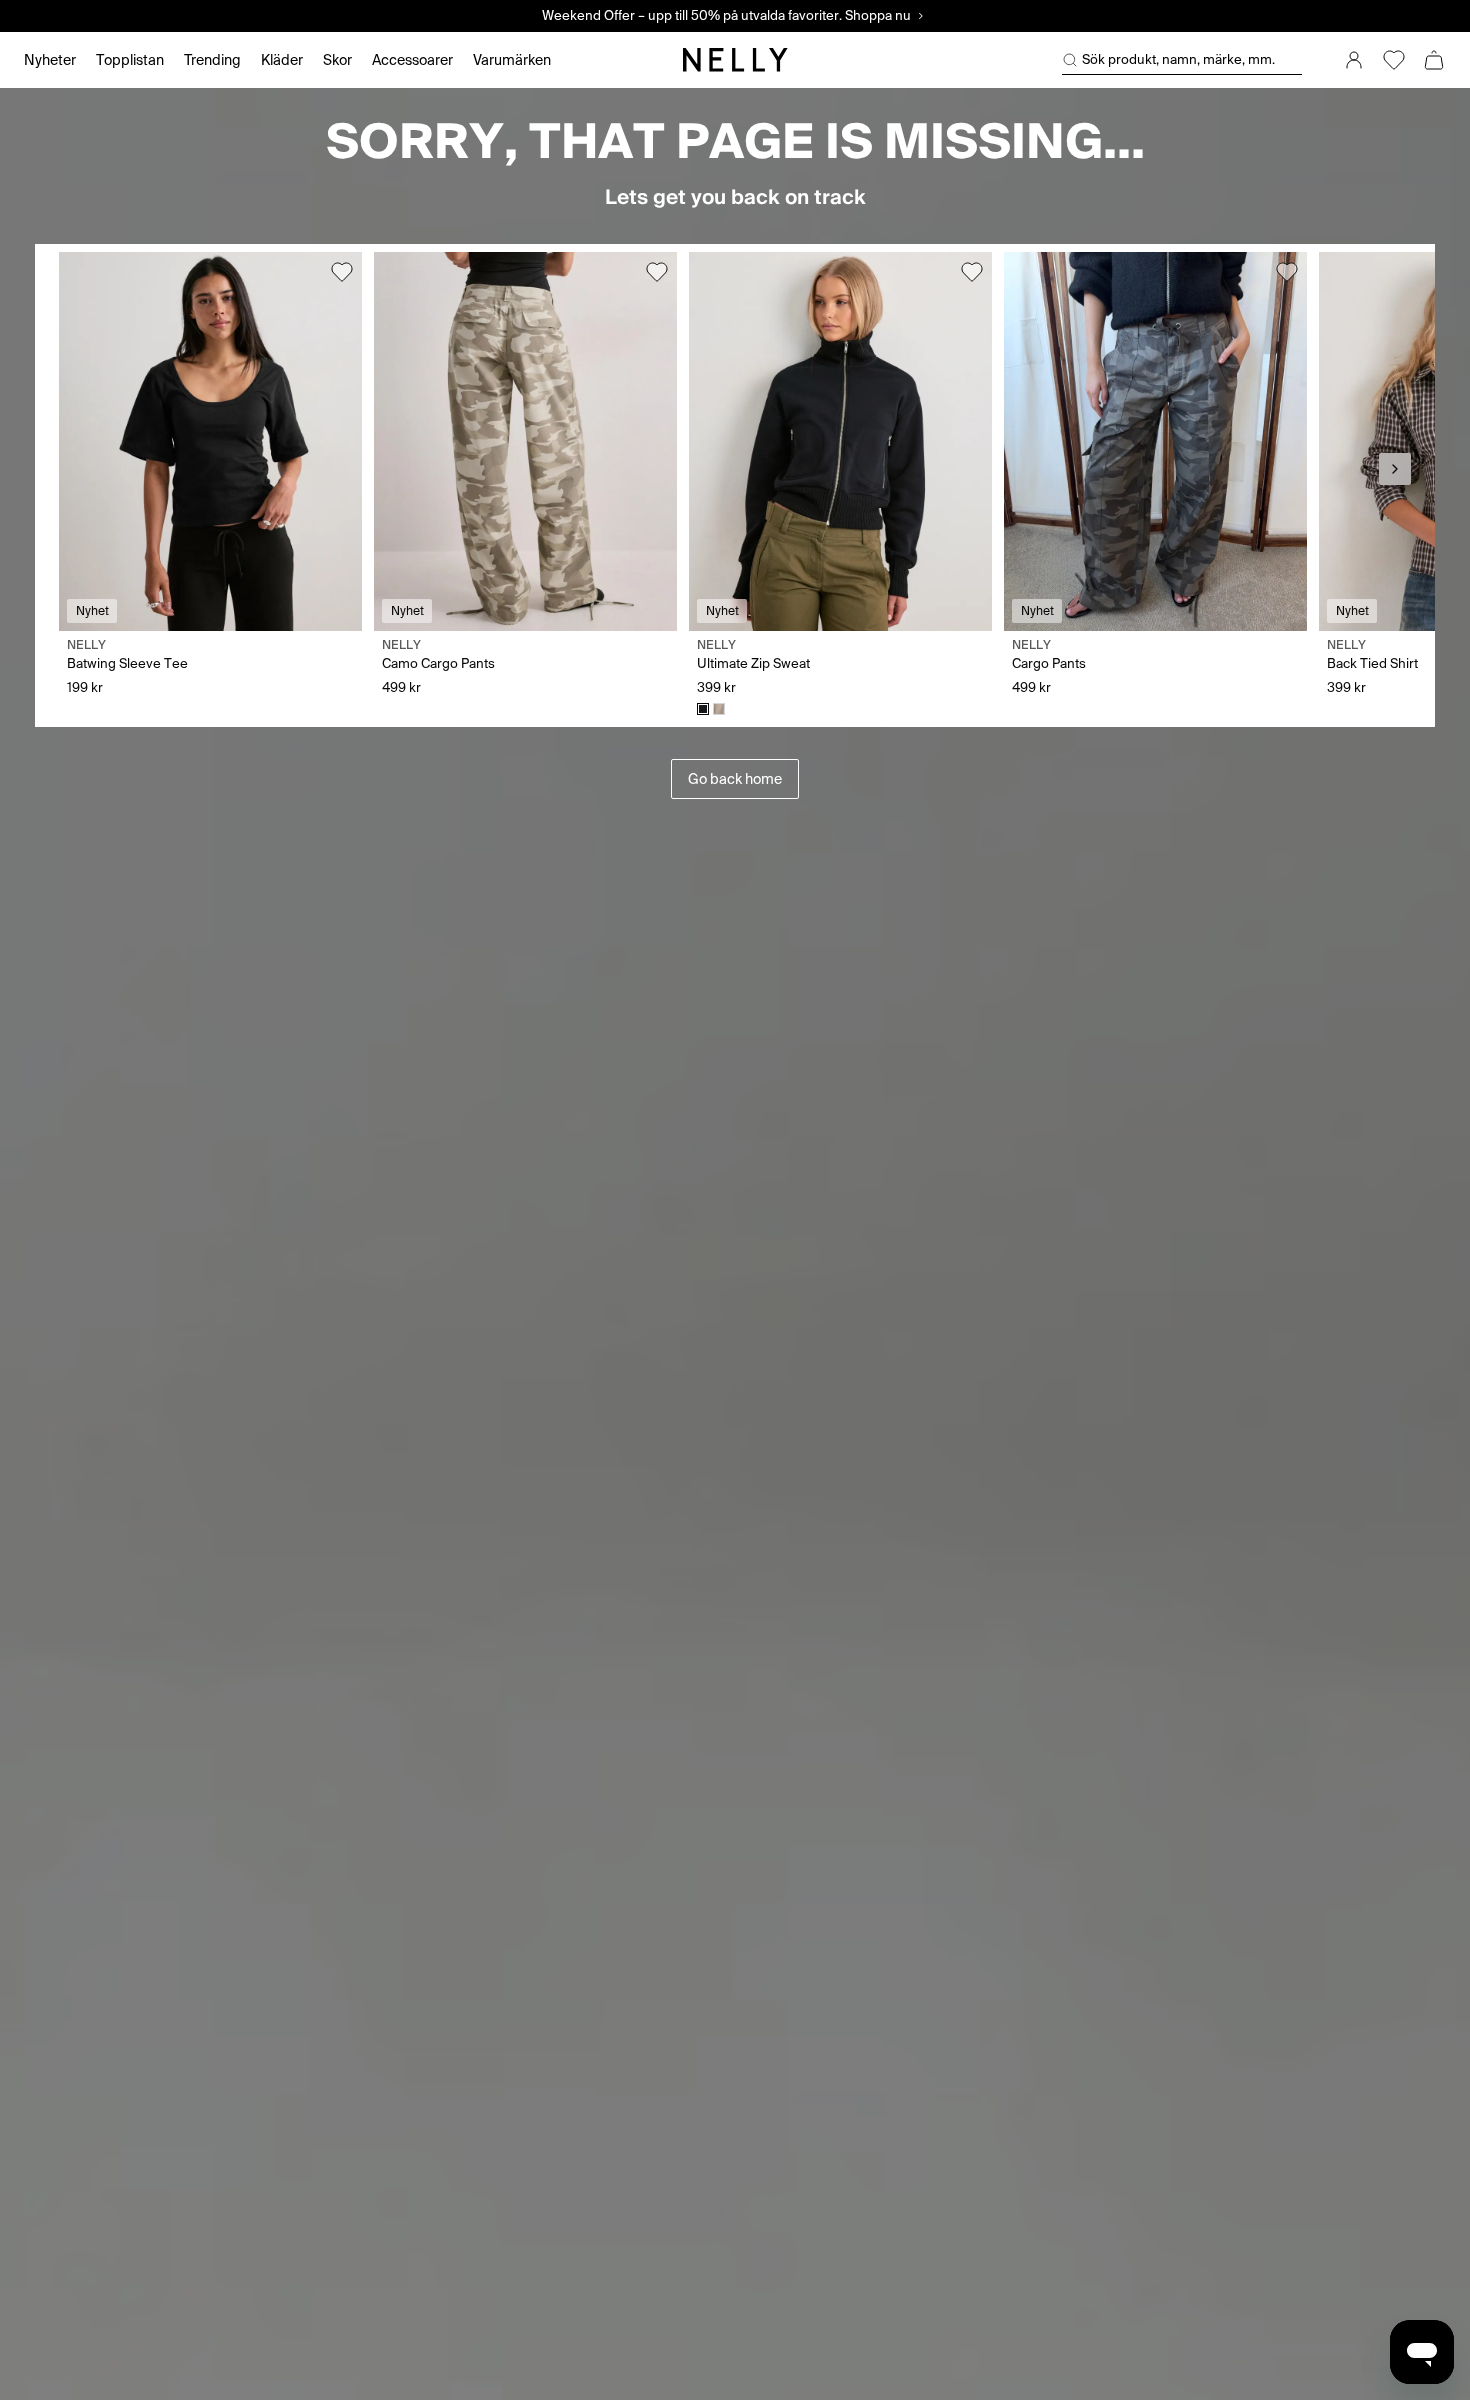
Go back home (735, 779)
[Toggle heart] (342, 272)
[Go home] (735, 60)
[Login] (1354, 60)
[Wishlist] (1394, 60)
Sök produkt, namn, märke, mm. (1178, 59)
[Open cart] (1434, 60)
